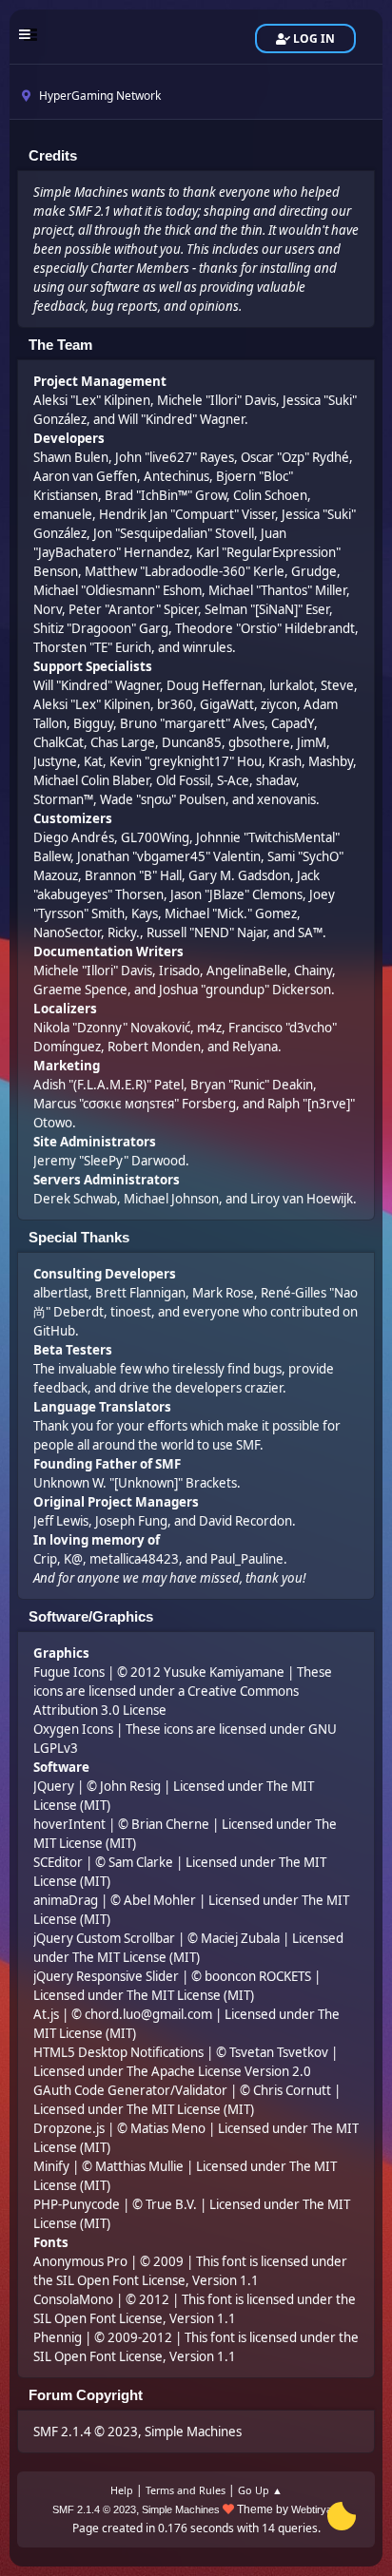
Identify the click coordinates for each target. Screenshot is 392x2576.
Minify (51, 2166)
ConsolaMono (73, 2299)
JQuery (54, 1786)
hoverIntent (69, 1824)
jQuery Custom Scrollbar (104, 1938)
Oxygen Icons (73, 1729)
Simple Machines (193, 2432)
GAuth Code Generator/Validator (130, 2090)
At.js (46, 2014)
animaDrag (66, 1900)
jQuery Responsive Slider (106, 1976)
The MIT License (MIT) (136, 1957)
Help (122, 2490)
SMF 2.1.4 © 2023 (86, 2432)
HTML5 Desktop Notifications (118, 2052)
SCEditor (58, 1862)
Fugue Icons (69, 1672)
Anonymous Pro (80, 2261)
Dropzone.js (69, 2128)
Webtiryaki (315, 2509)
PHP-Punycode (77, 2204)
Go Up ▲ (260, 2490)
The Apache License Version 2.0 (219, 2071)
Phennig (58, 2337)
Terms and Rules (186, 2490)
